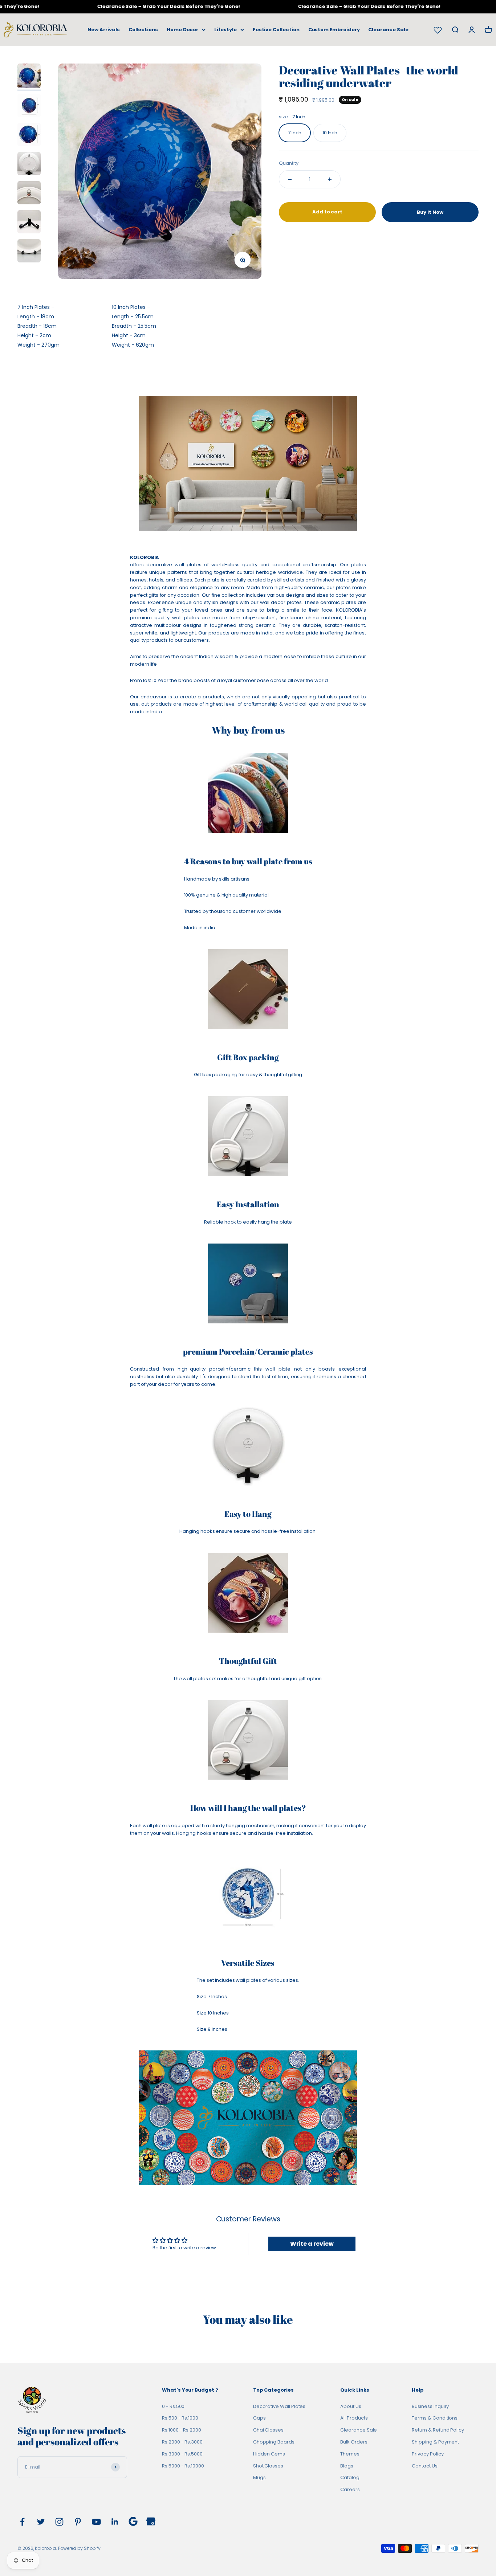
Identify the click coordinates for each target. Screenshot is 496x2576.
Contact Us (424, 2466)
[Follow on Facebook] (22, 2522)
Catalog (350, 2477)
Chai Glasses (268, 2430)
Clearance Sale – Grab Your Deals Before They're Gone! (149, 6)
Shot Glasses (268, 2466)
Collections (143, 30)
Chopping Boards (274, 2442)
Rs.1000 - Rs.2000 (182, 2430)
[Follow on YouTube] (96, 2522)
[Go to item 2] (29, 107)
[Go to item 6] (29, 223)
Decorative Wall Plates (279, 2406)
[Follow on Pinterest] (78, 2522)
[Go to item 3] (29, 136)
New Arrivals (103, 30)
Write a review (312, 2244)
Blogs (347, 2466)
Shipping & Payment (435, 2442)
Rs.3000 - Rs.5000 (182, 2454)
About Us (351, 2406)
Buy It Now (430, 212)
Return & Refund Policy (438, 2430)
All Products (354, 2418)
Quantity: (289, 163)
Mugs (259, 2477)
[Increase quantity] (330, 179)
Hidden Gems (269, 2454)
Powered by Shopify (79, 2548)
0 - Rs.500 (173, 2406)
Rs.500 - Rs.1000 (180, 2418)
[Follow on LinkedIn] (115, 2522)
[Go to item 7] (29, 252)
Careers (350, 2489)
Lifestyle (225, 30)
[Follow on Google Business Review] (151, 2521)
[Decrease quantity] (290, 179)
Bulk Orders (354, 2442)
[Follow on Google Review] (133, 2521)
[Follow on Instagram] (59, 2522)
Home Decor (182, 30)
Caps (259, 2418)
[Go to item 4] (29, 165)
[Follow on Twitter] (41, 2522)
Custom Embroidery (334, 30)
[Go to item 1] (29, 77)
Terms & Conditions (435, 2418)
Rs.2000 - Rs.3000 (182, 2442)
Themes (350, 2454)
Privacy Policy (428, 2454)
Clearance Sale (388, 30)
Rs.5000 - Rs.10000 (183, 2466)
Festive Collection (276, 30)
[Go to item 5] (29, 194)
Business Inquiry (430, 2406)
